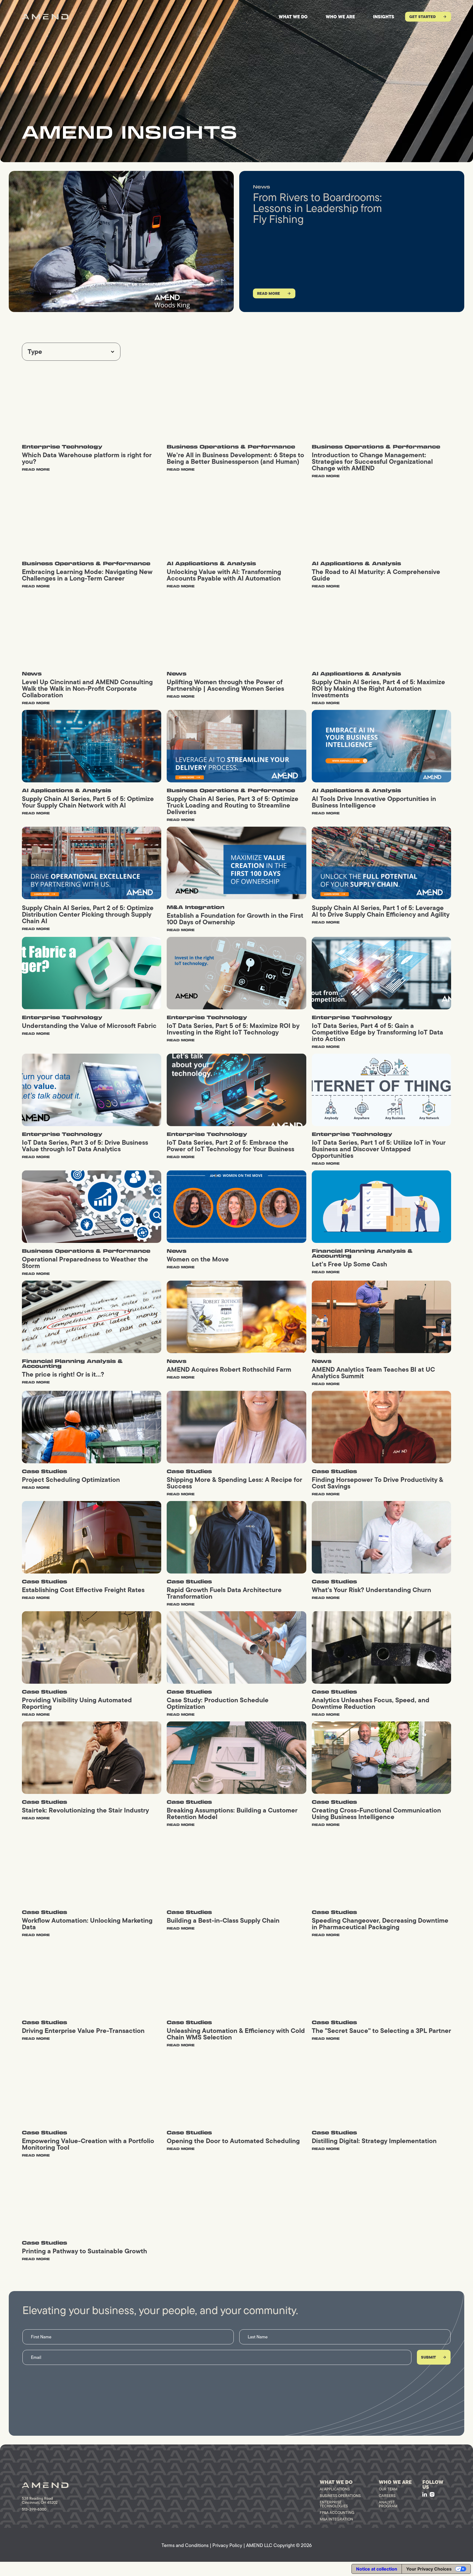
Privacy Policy (227, 2545)
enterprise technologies (334, 2504)
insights (384, 17)
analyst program (388, 2504)
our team (388, 2489)
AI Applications (335, 2489)
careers (387, 2496)
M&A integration (336, 2519)
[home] (45, 17)
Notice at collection (377, 2569)
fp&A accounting (337, 2513)
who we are (340, 17)
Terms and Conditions (185, 2545)
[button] (71, 352)
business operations (340, 2496)
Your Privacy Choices (429, 2569)
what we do (293, 17)
